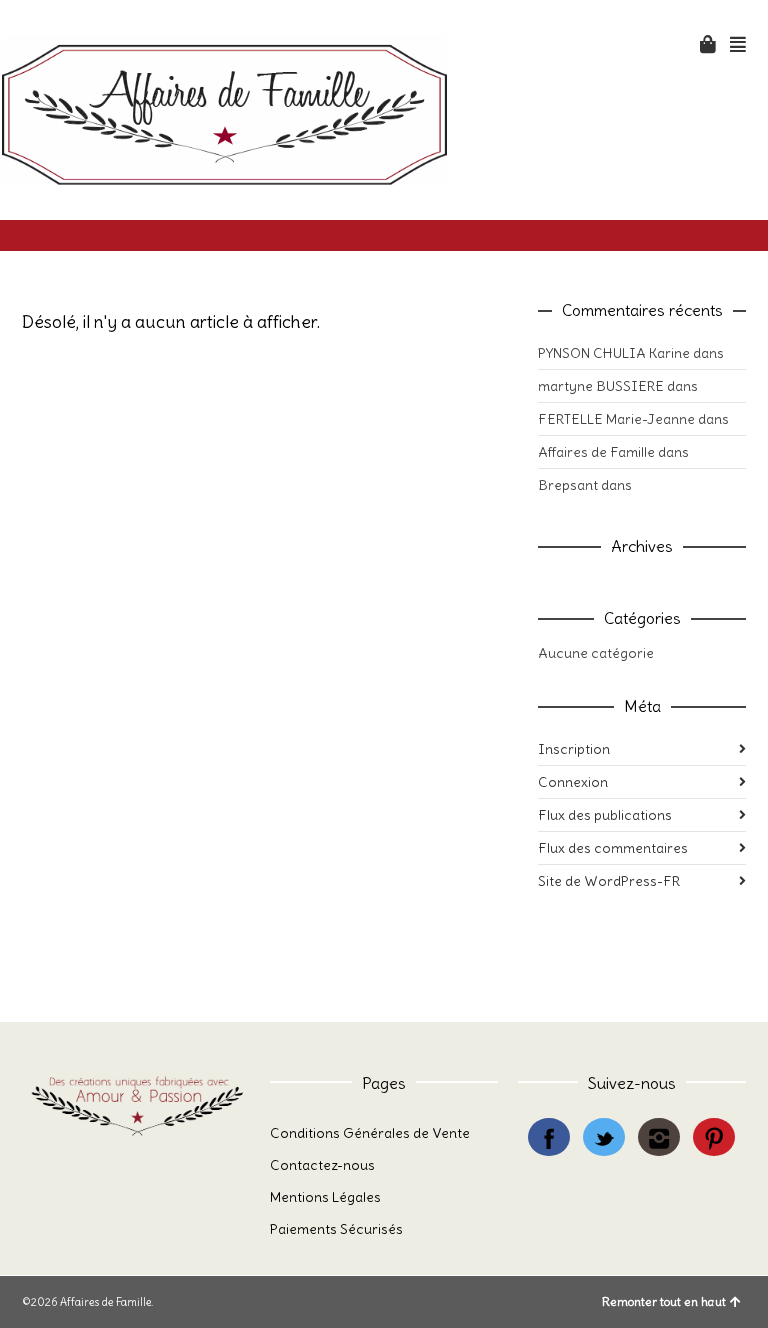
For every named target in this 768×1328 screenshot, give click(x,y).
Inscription (574, 749)
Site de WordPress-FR (609, 881)
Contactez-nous (322, 1165)
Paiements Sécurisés (336, 1229)
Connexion (573, 782)
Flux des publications (605, 815)
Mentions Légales (325, 1197)
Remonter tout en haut (664, 1301)
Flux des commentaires (613, 848)
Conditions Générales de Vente (370, 1133)
